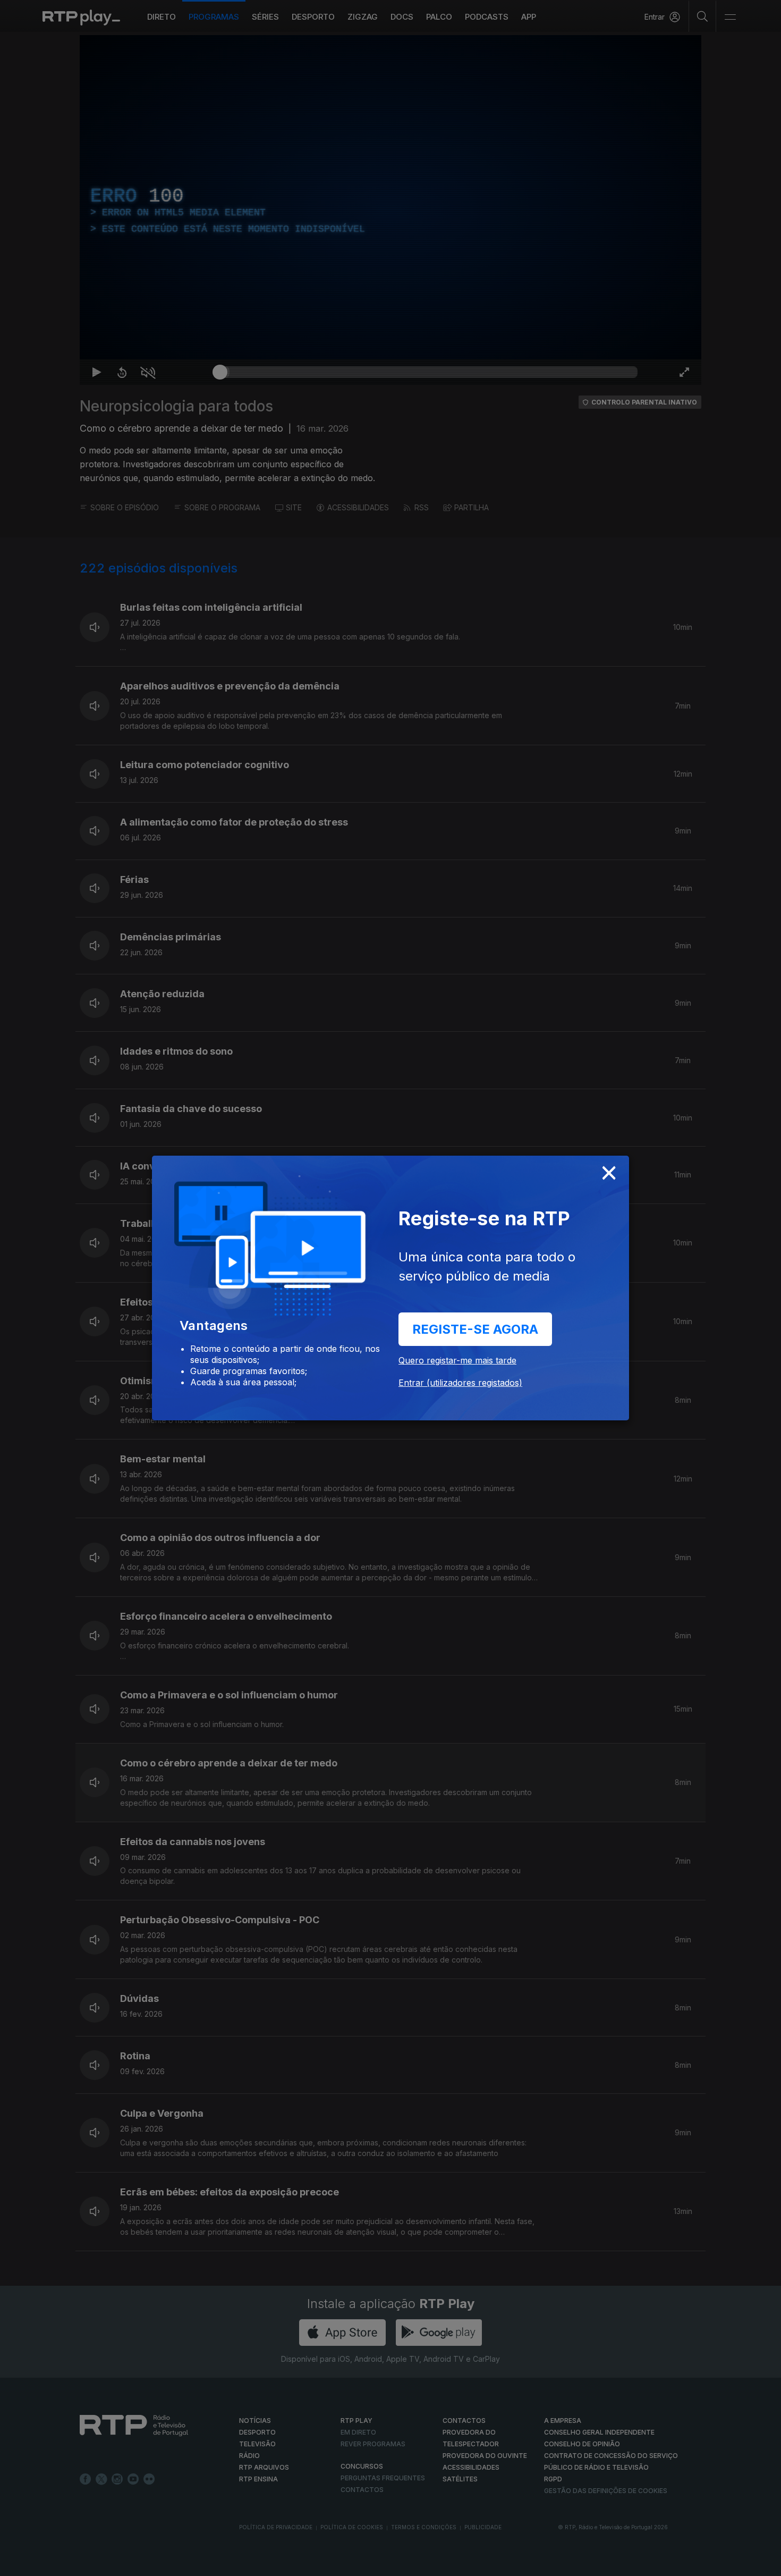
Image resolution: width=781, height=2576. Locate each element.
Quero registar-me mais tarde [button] (457, 1360)
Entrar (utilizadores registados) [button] (460, 1383)
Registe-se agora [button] (475, 1329)
